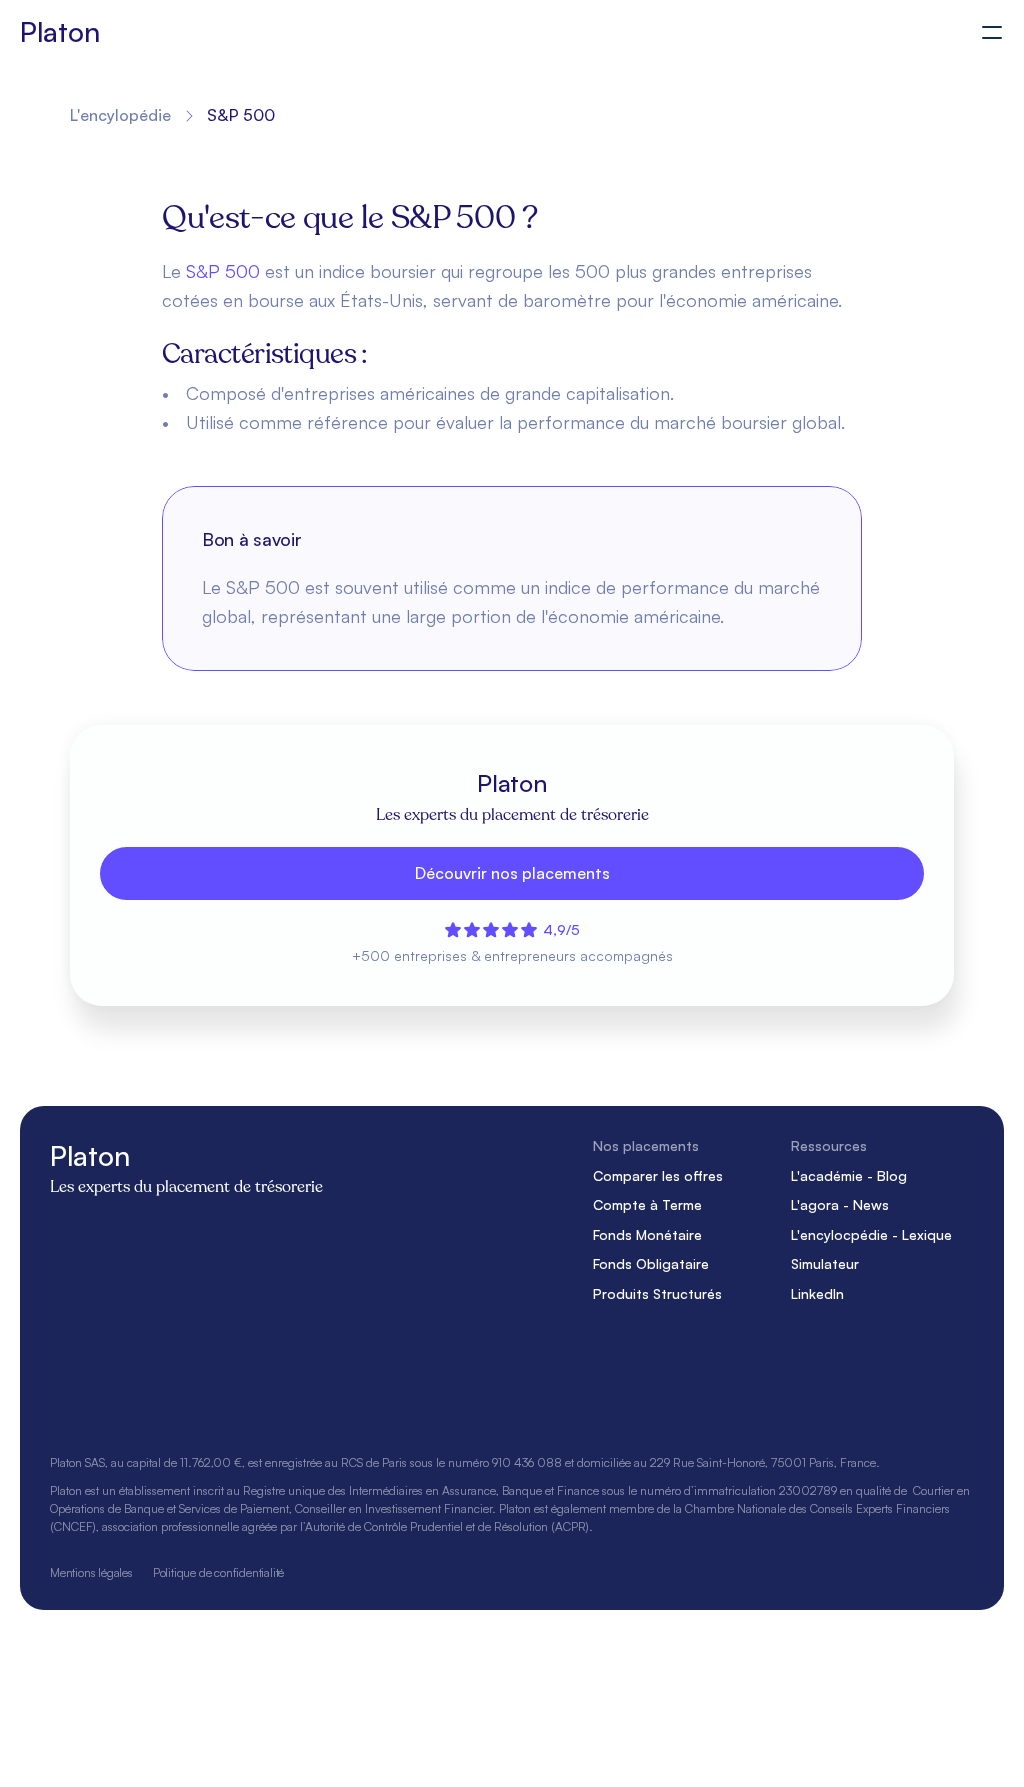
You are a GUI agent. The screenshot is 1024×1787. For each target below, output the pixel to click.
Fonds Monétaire (647, 1233)
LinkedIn (817, 1293)
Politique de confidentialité (218, 1571)
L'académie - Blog (849, 1174)
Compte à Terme (647, 1204)
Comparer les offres (658, 1174)
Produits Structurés (657, 1293)
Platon (59, 31)
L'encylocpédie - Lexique (871, 1233)
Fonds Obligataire (651, 1263)
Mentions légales (91, 1571)
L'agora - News (840, 1204)
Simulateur (825, 1263)
